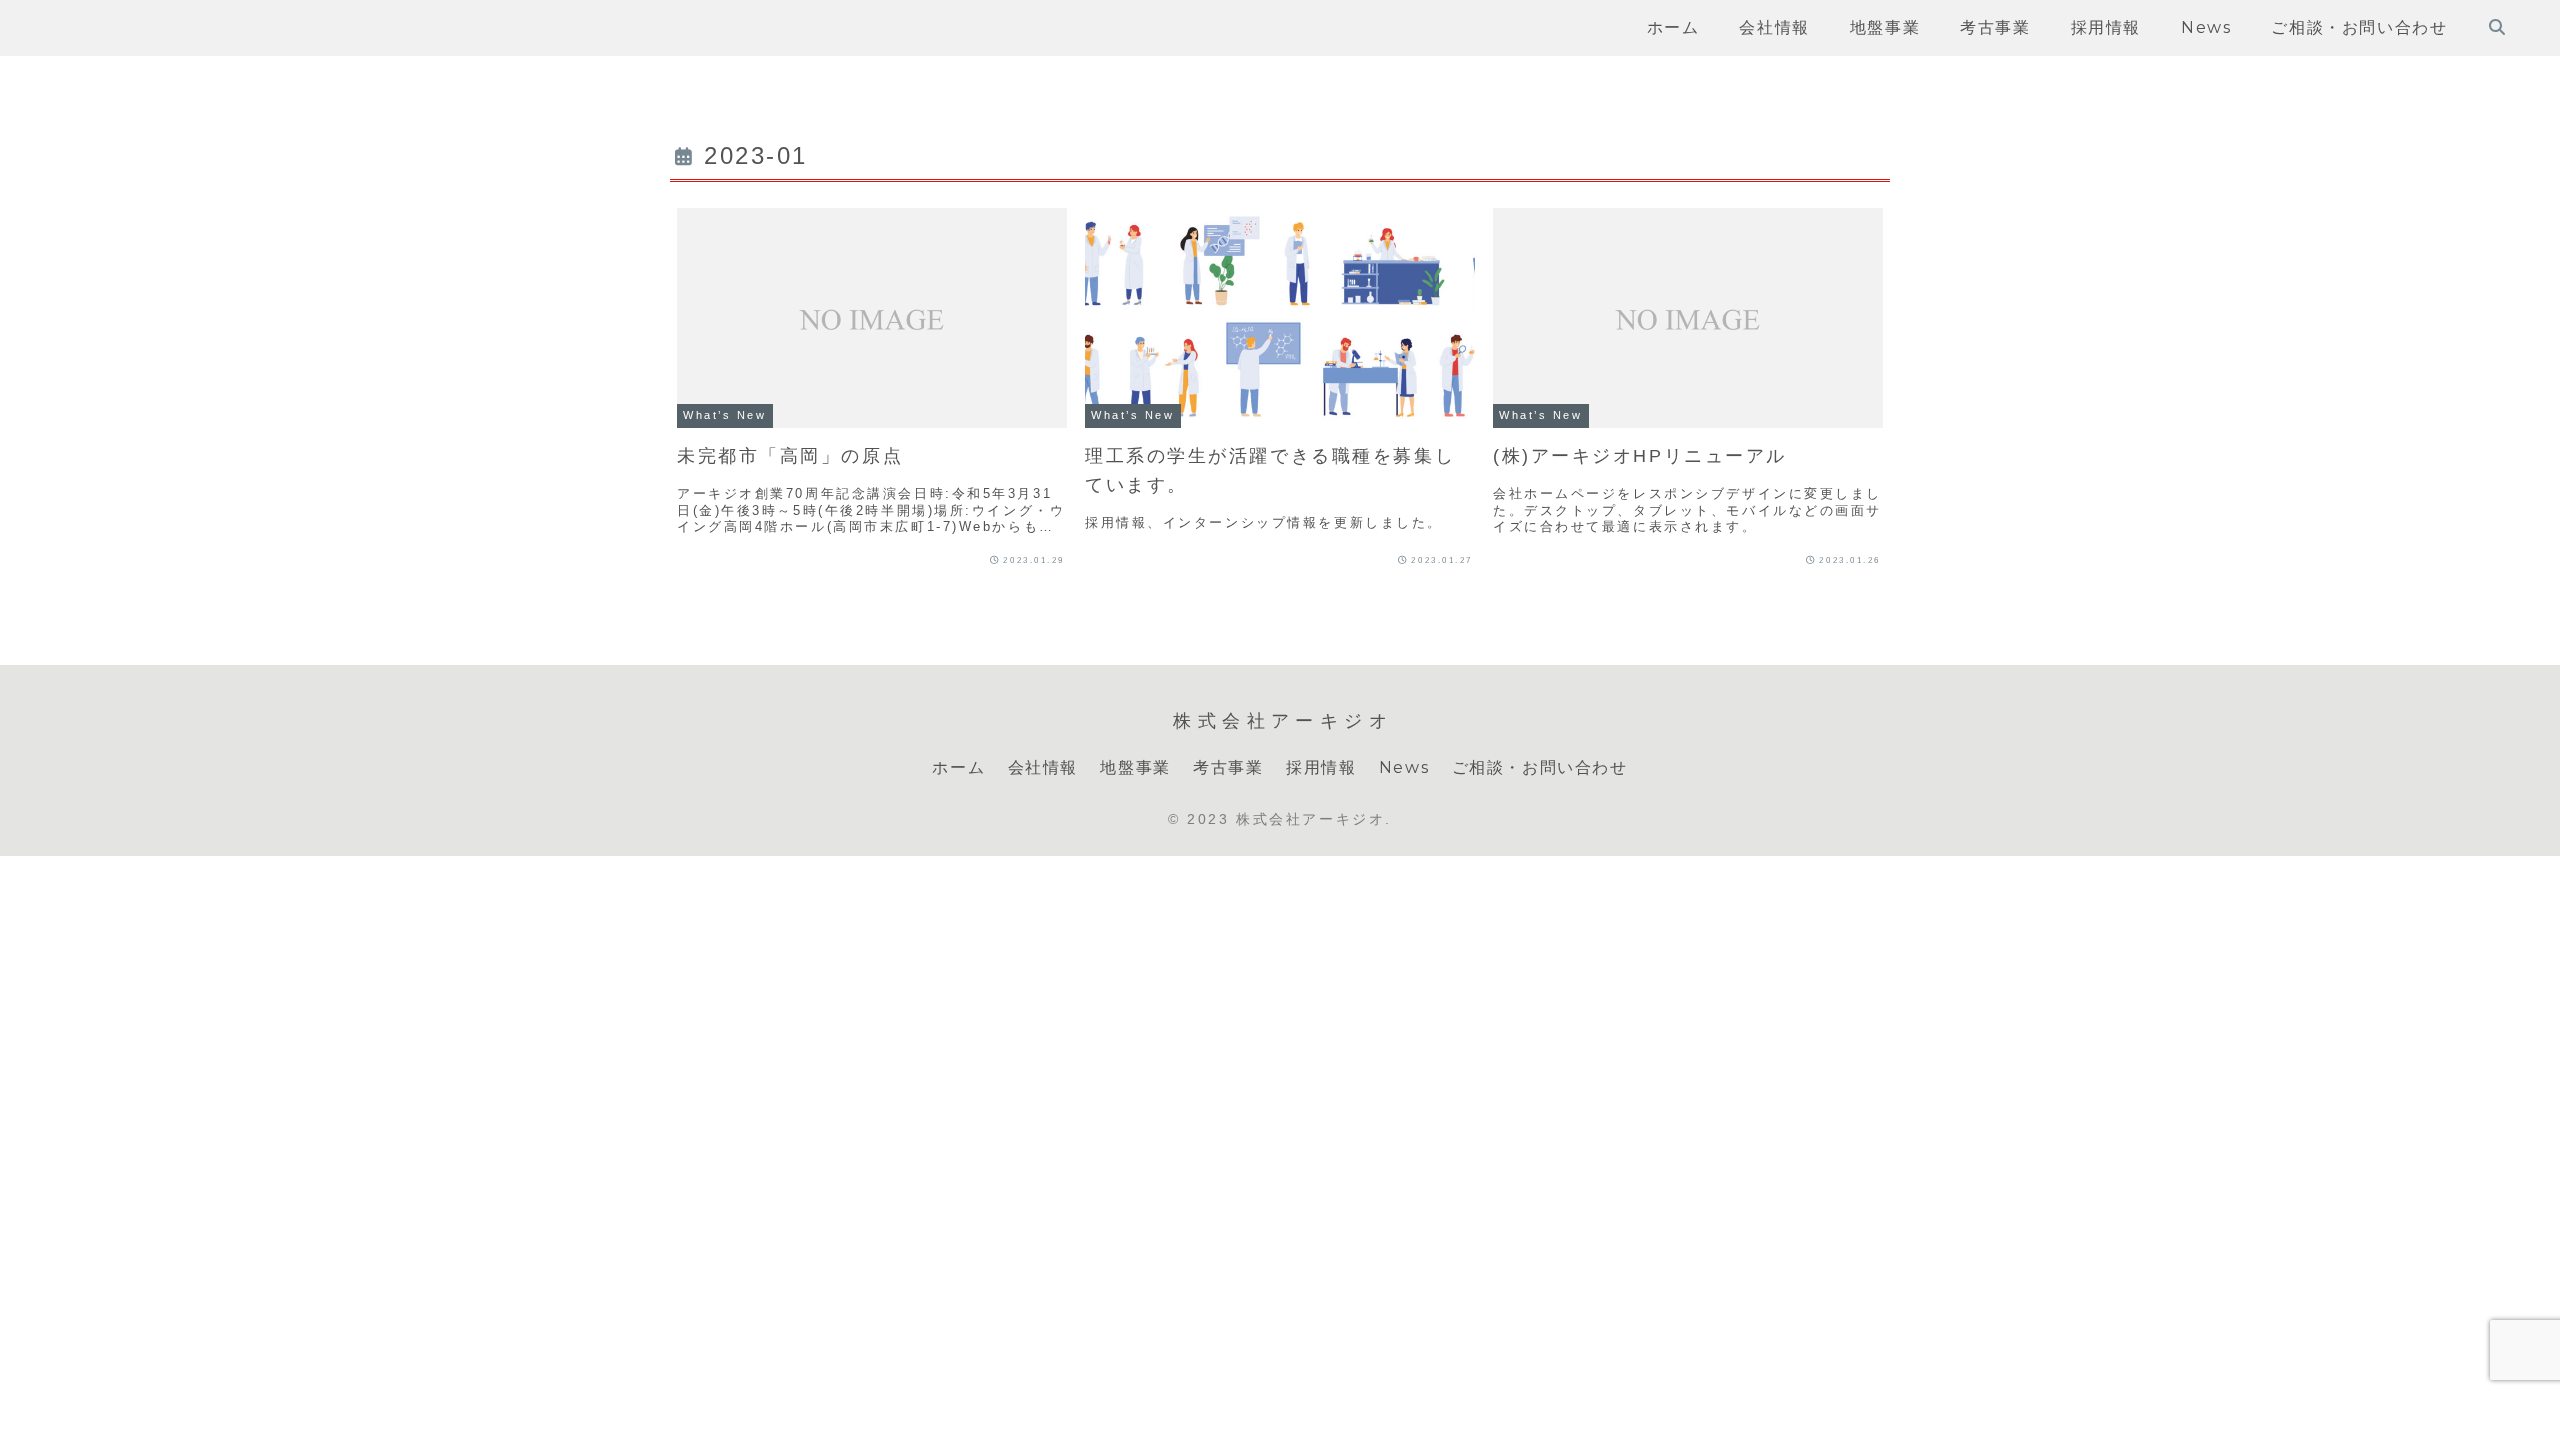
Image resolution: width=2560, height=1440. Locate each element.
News (1404, 767)
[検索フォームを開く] (2497, 27)
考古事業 (1228, 767)
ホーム (958, 767)
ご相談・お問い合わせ (1540, 767)
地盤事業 (1135, 767)
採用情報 (1321, 767)
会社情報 (1043, 767)
